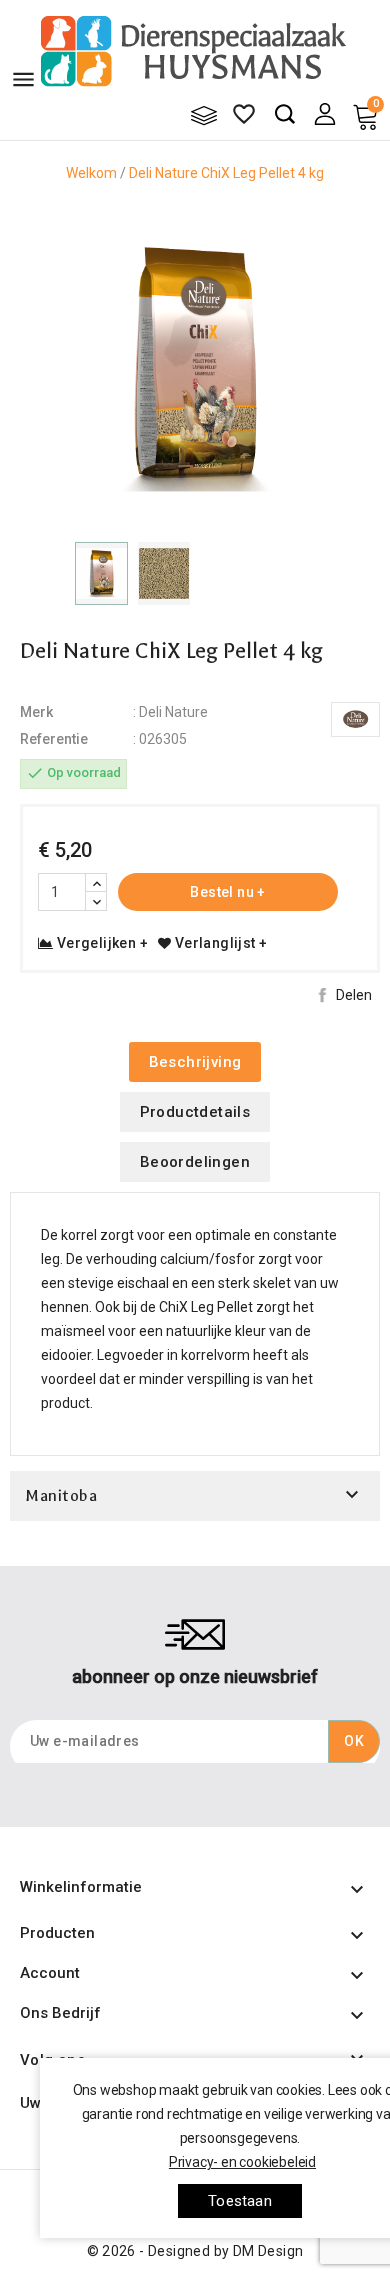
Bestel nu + (227, 892)
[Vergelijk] (204, 115)
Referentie (54, 739)
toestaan (240, 2201)
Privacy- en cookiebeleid (242, 2162)
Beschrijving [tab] (195, 1062)
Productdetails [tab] (195, 1112)
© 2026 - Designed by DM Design (195, 2251)
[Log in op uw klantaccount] (324, 113)
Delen (354, 995)
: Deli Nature (170, 712)
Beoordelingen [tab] (195, 1162)
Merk (36, 712)
